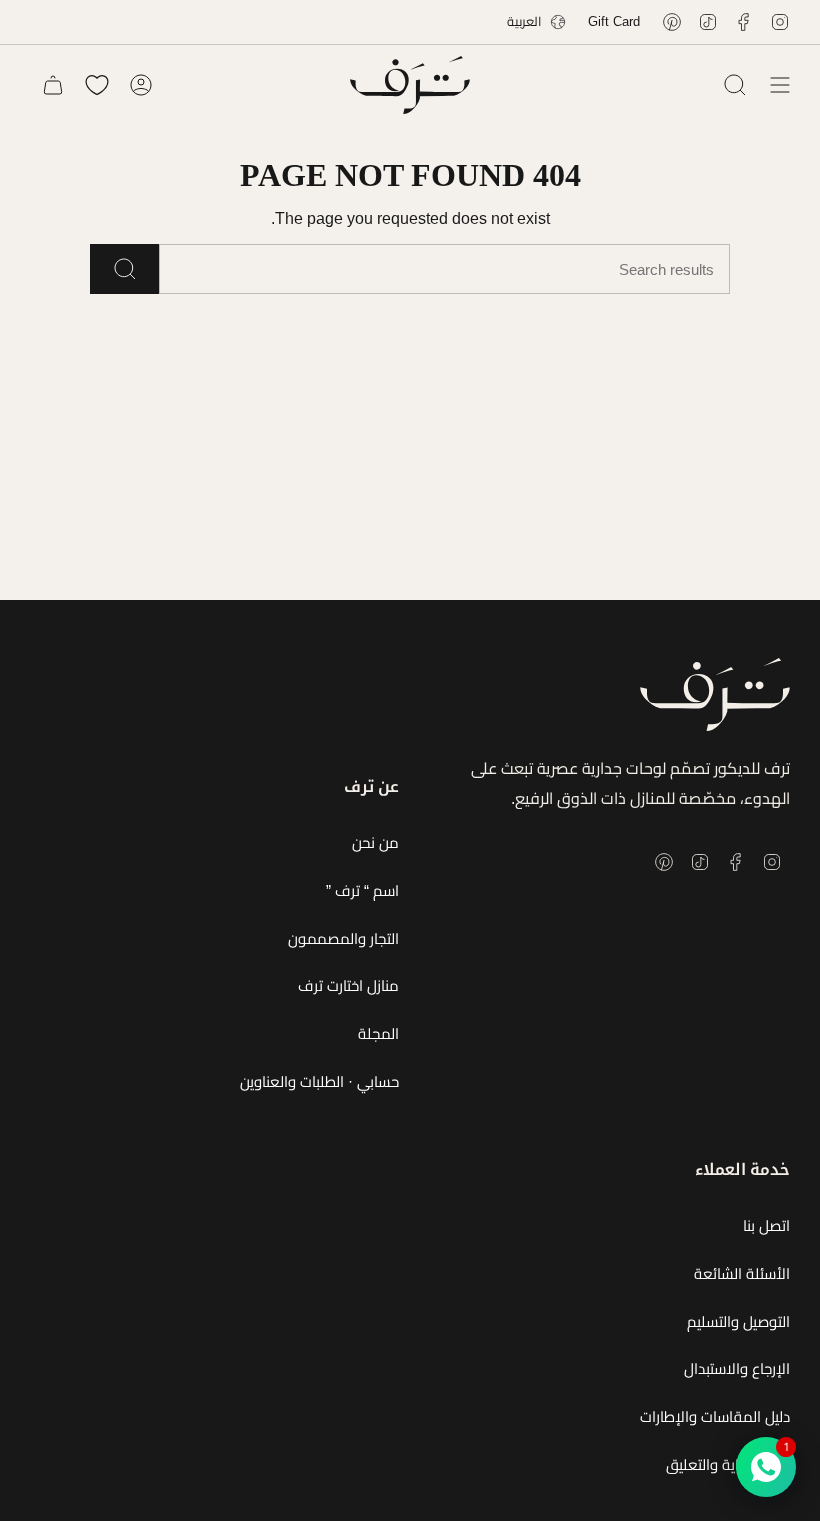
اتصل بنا (766, 1225)
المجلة (378, 1033)
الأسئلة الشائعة (742, 1273)
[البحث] (124, 269)
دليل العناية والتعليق (728, 1464)
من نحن (375, 842)
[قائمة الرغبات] (97, 85)
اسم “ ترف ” (362, 890)
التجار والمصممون (343, 938)
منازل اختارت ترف (348, 985)
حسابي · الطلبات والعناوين (319, 1081)
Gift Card (614, 21)
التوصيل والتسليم (738, 1321)
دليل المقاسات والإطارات (715, 1416)
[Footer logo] (715, 694)
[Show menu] (780, 85)
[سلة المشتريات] (53, 85)
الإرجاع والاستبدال (737, 1368)
